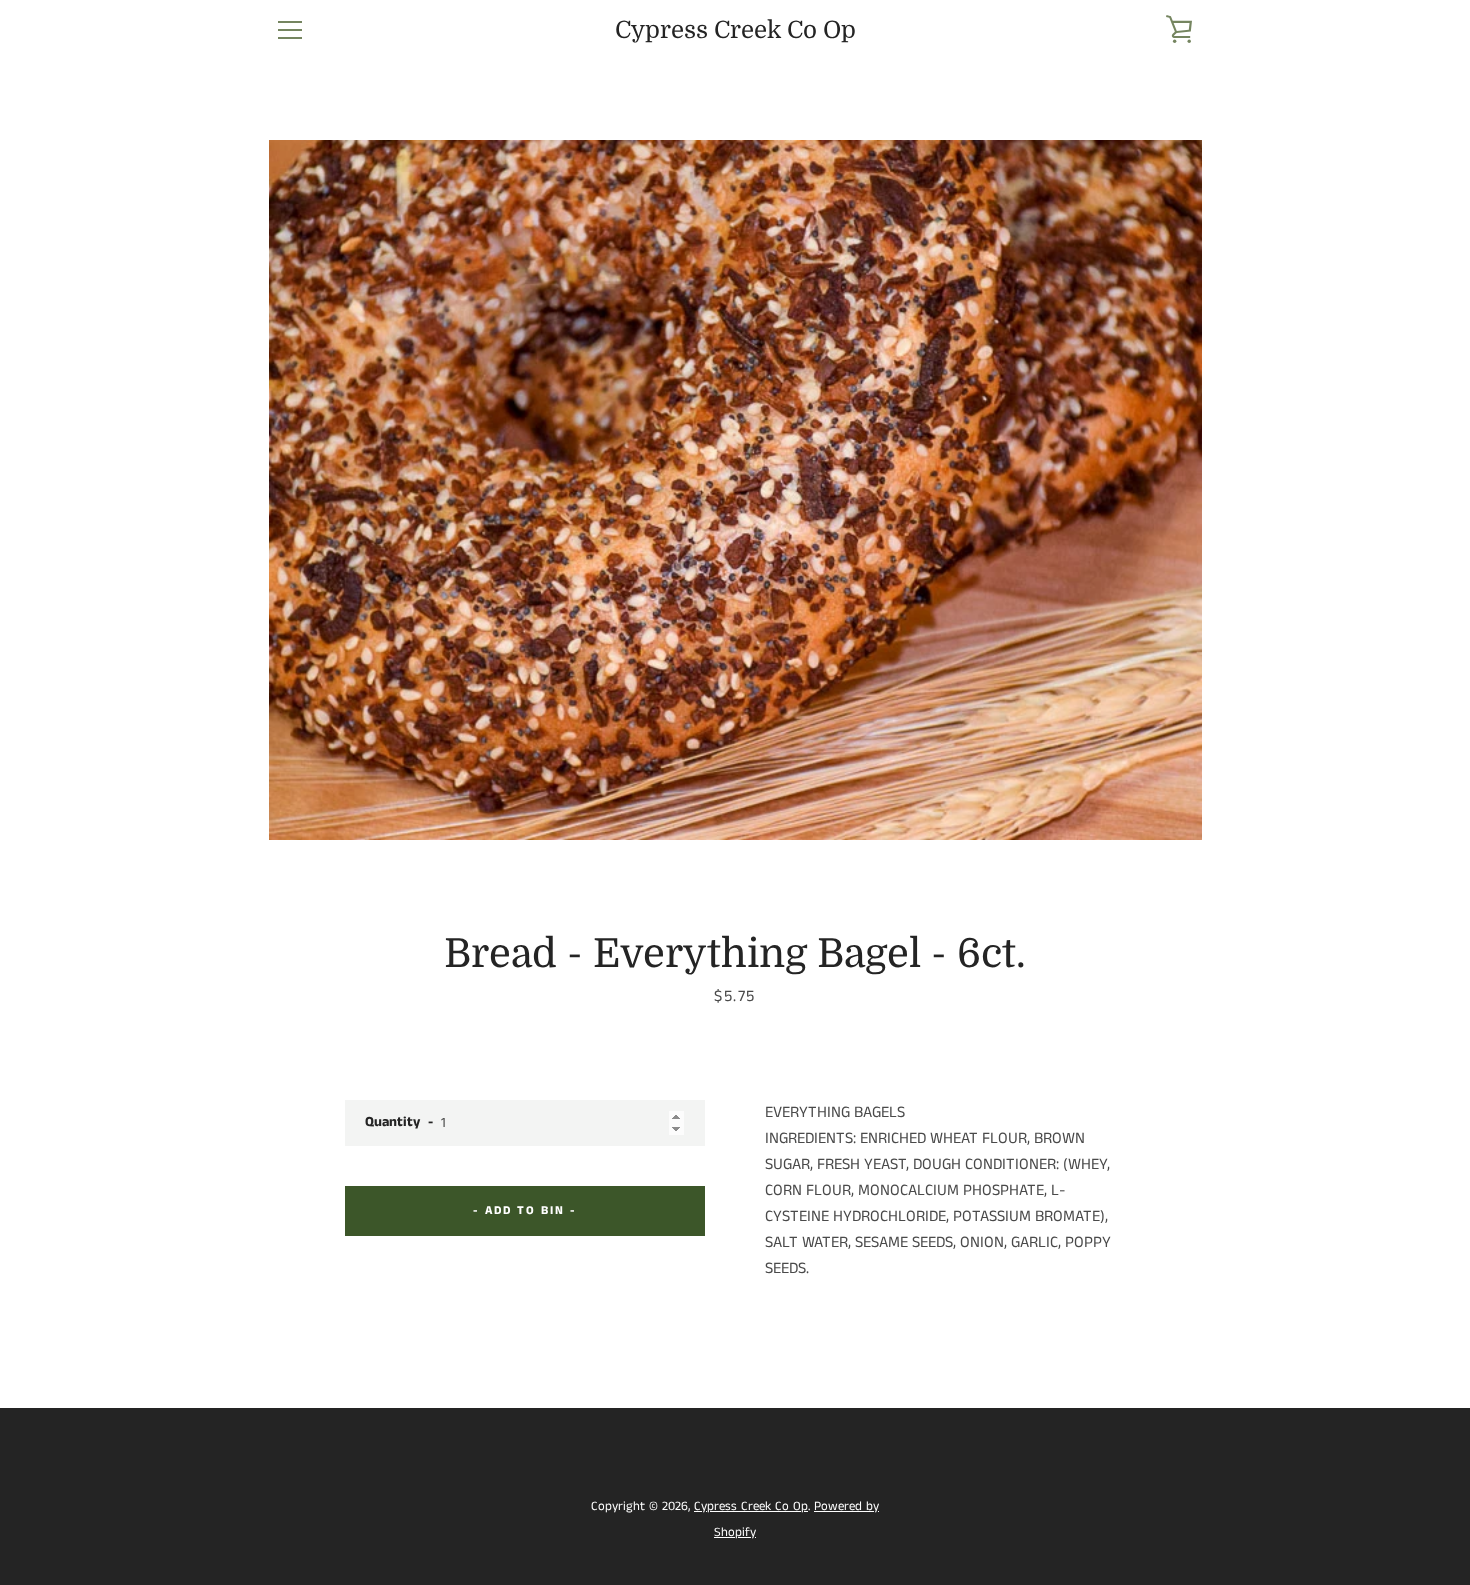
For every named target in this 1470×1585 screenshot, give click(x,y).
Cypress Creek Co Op (735, 30)
